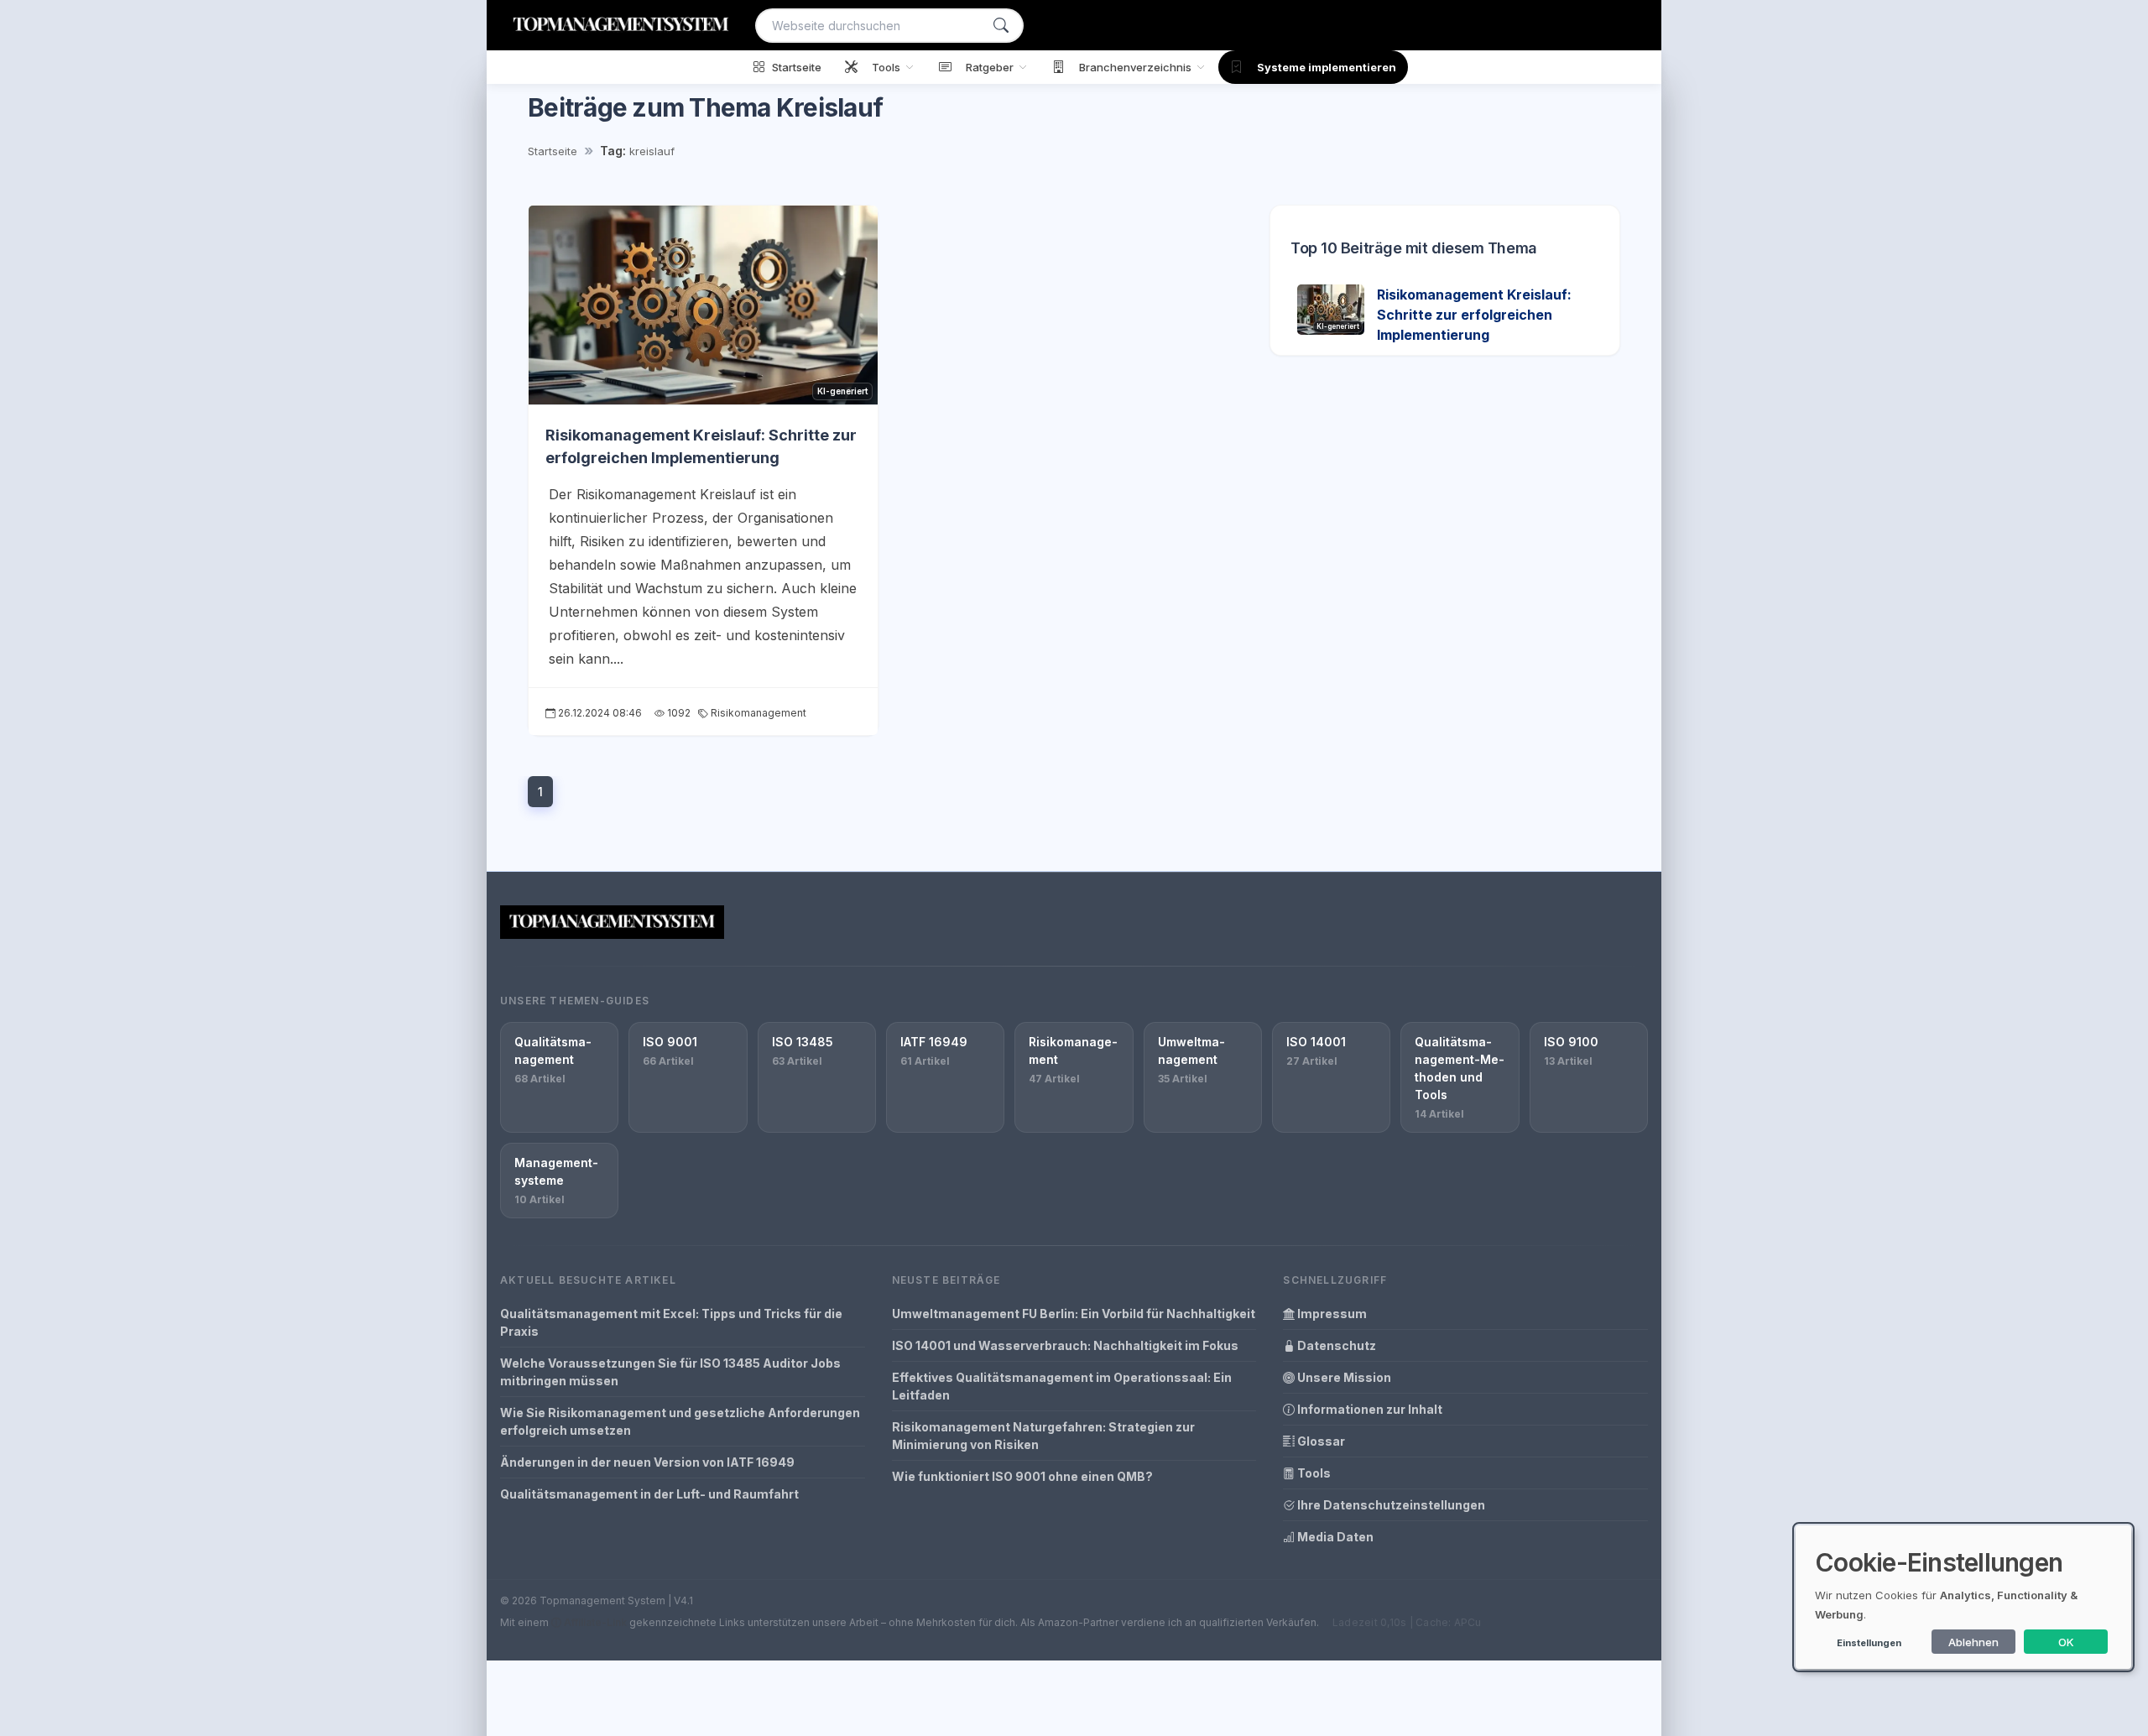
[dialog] (1963, 1597)
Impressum (1331, 1314)
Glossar (1320, 1441)
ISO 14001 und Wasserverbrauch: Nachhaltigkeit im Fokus (1065, 1345)
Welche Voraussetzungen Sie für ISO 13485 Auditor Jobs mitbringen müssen (670, 1372)
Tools (1313, 1473)
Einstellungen (1869, 1643)
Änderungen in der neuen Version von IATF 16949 (647, 1462)
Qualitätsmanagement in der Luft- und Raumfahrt (649, 1494)
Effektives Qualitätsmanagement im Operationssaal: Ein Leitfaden (1062, 1386)
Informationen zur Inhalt (1369, 1409)
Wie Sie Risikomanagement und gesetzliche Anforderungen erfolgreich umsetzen (680, 1421)
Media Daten (1334, 1537)
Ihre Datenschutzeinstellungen (1390, 1505)
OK (2066, 1642)
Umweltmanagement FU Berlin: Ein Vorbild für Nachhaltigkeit (1074, 1314)
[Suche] (1001, 26)
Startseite (553, 151)
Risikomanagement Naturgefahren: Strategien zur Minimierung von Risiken (1043, 1436)
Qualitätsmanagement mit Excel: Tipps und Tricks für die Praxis (671, 1322)
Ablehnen (1973, 1642)
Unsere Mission (1343, 1377)
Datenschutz (1335, 1345)
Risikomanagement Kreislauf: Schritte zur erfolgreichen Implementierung (1474, 315)
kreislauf (652, 151)
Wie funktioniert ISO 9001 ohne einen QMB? (1022, 1476)
